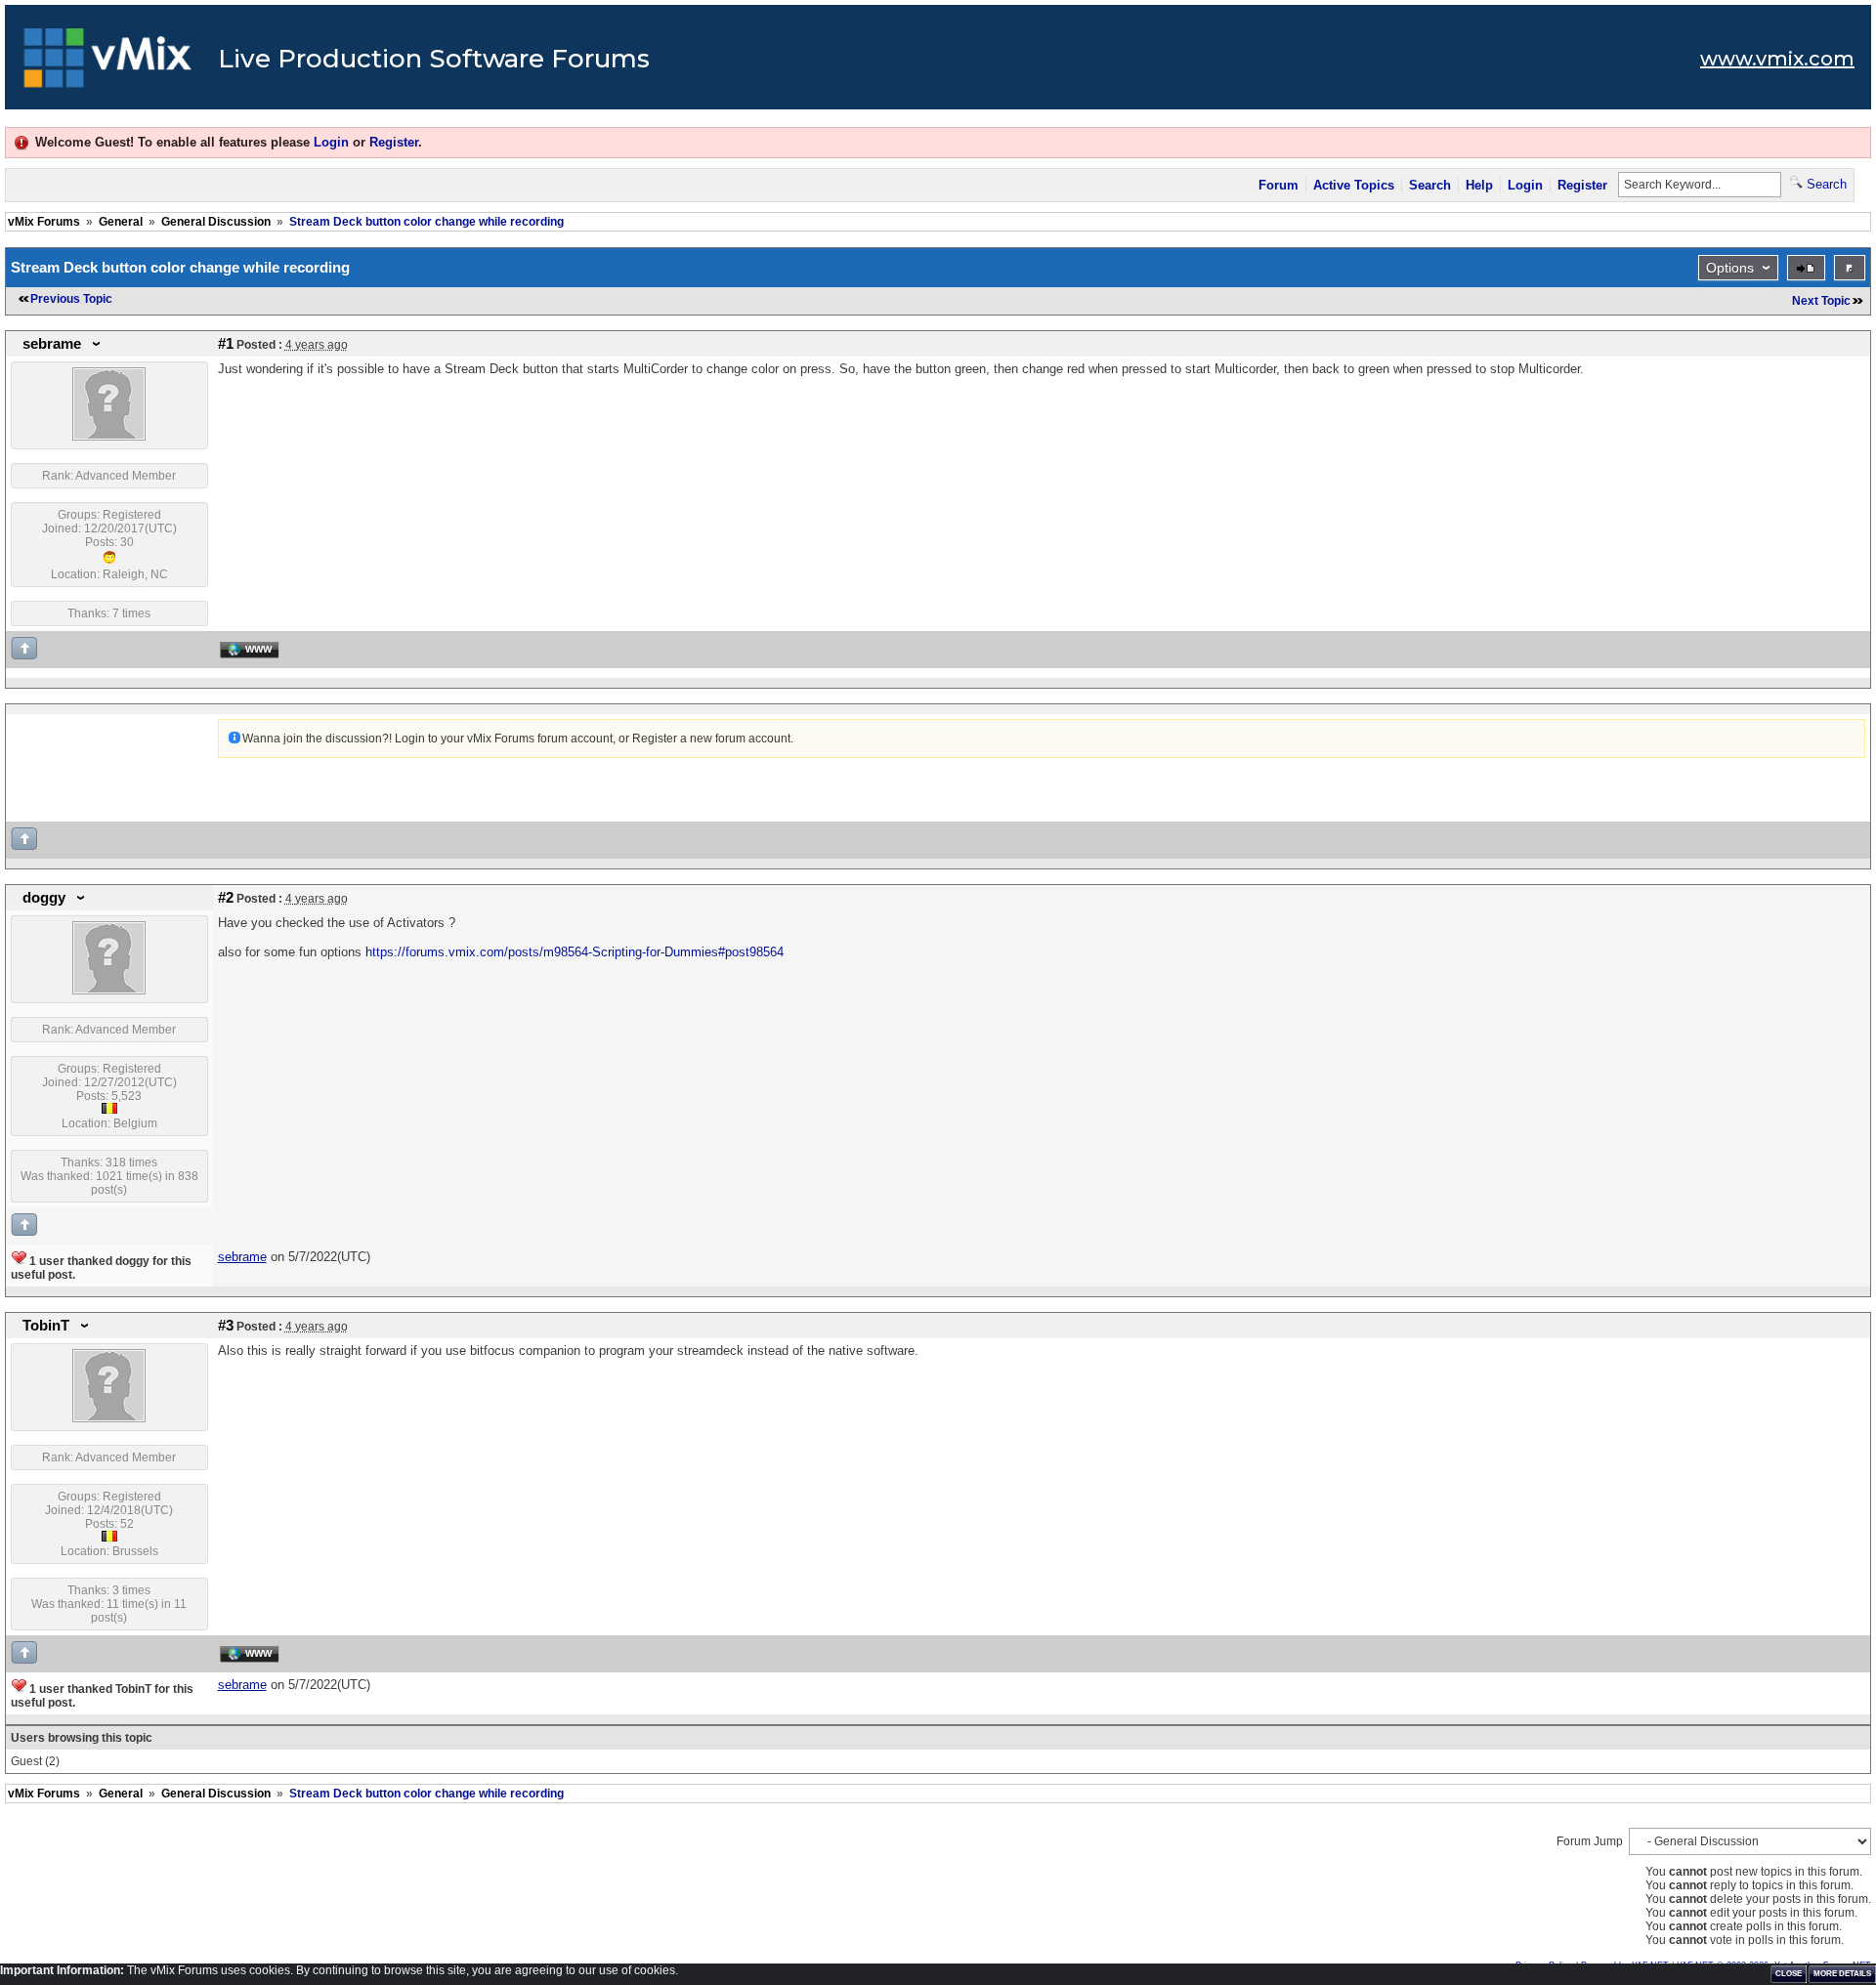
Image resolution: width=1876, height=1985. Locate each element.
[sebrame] (109, 437)
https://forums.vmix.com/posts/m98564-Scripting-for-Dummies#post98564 (575, 952)
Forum (1279, 185)
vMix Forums (44, 222)
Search (1430, 185)
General (121, 222)
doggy (44, 898)
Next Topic (1821, 301)
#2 (226, 898)
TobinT (46, 1326)
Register (394, 142)
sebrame (52, 344)
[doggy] (109, 991)
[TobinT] (109, 1418)
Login (331, 142)
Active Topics (1354, 185)
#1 (226, 344)
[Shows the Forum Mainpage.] (108, 63)
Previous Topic (71, 299)
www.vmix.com (1777, 59)
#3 (226, 1326)
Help (1479, 185)
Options (1730, 268)
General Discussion (216, 222)
